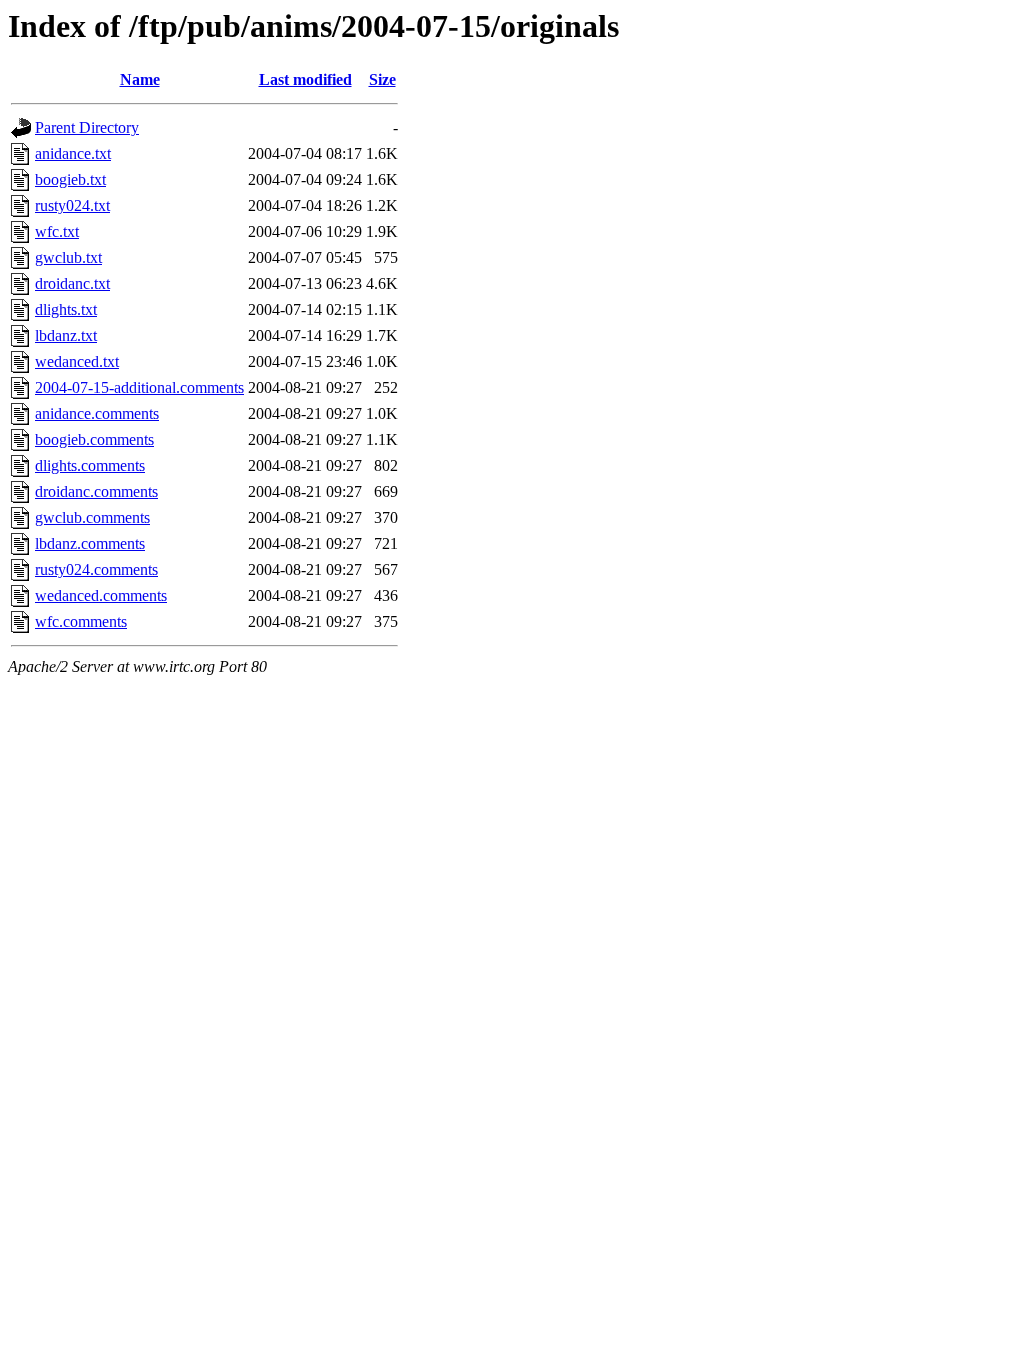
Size (382, 79)
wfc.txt (57, 231)
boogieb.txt (70, 179)
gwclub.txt (68, 257)
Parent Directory (87, 127)
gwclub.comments (92, 517)
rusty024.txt (72, 205)
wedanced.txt (77, 361)
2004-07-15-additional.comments (139, 387)
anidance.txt (73, 153)
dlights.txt (66, 309)
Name (140, 79)
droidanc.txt (72, 283)
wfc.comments (81, 621)
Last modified (305, 79)
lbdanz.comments (90, 543)
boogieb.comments (94, 439)
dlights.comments (90, 465)
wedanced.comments (101, 595)
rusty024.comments (96, 569)
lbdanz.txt (66, 335)
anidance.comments (97, 413)
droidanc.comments (96, 491)
